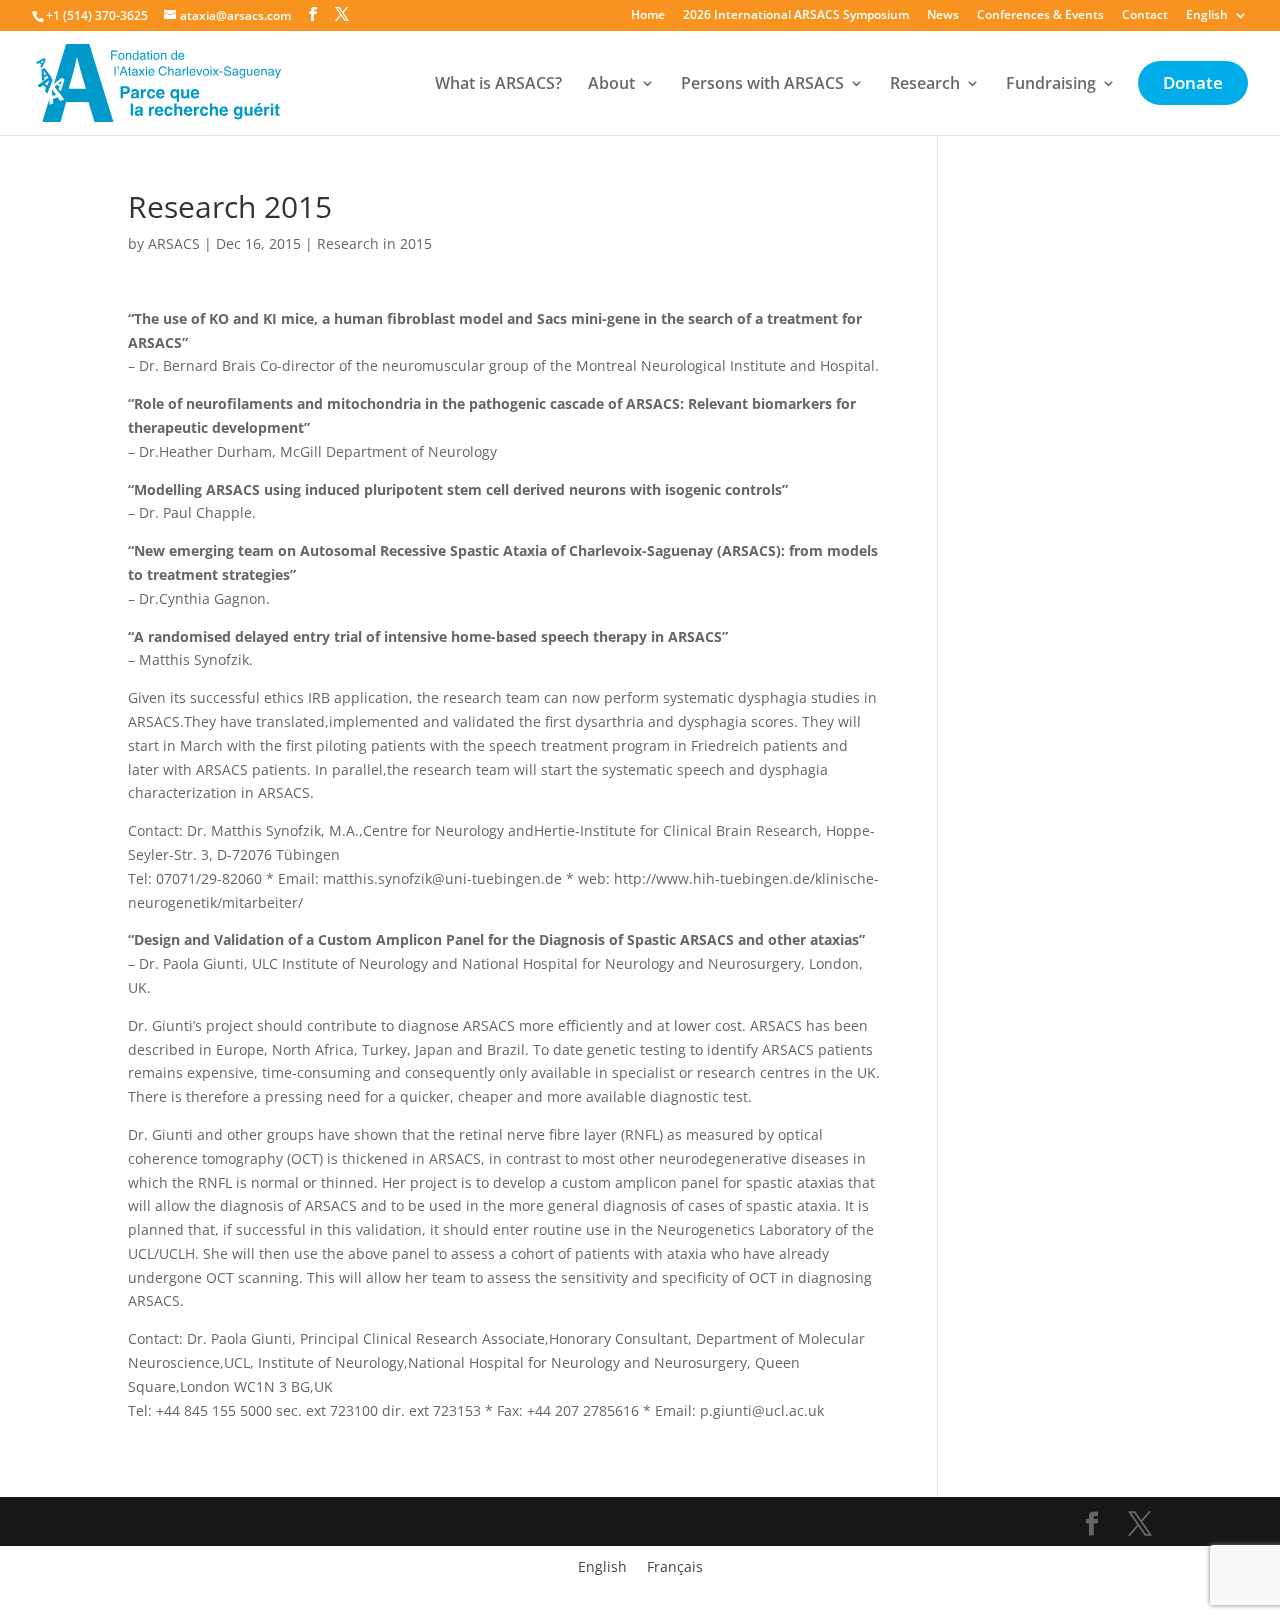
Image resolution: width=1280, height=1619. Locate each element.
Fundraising (1051, 85)
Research (925, 85)
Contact (1145, 16)
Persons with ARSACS (762, 85)
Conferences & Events (1040, 16)
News (943, 16)
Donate (1193, 85)
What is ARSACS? (498, 85)
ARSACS (174, 243)
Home (648, 16)
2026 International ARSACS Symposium (796, 16)
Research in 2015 (374, 243)
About (611, 85)
